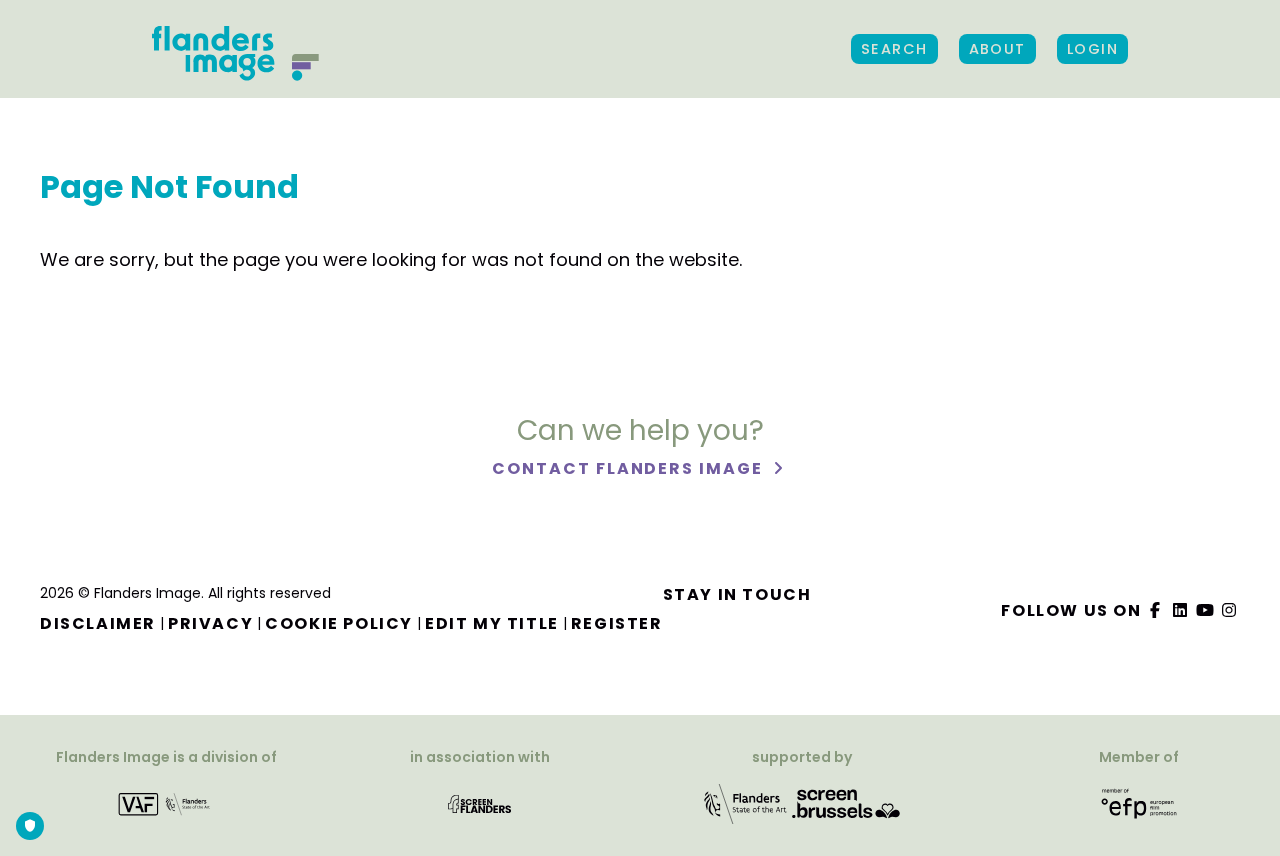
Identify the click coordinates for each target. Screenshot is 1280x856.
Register (617, 623)
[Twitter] (1181, 610)
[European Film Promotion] (1139, 802)
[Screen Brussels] (846, 802)
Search (894, 49)
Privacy (210, 623)
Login (1092, 49)
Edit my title (492, 623)
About (997, 49)
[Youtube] (1205, 610)
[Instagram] (1230, 610)
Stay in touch (737, 594)
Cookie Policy (339, 623)
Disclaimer (98, 623)
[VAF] (166, 802)
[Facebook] (1156, 610)
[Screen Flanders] (479, 802)
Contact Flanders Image (629, 468)
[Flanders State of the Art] (746, 802)
